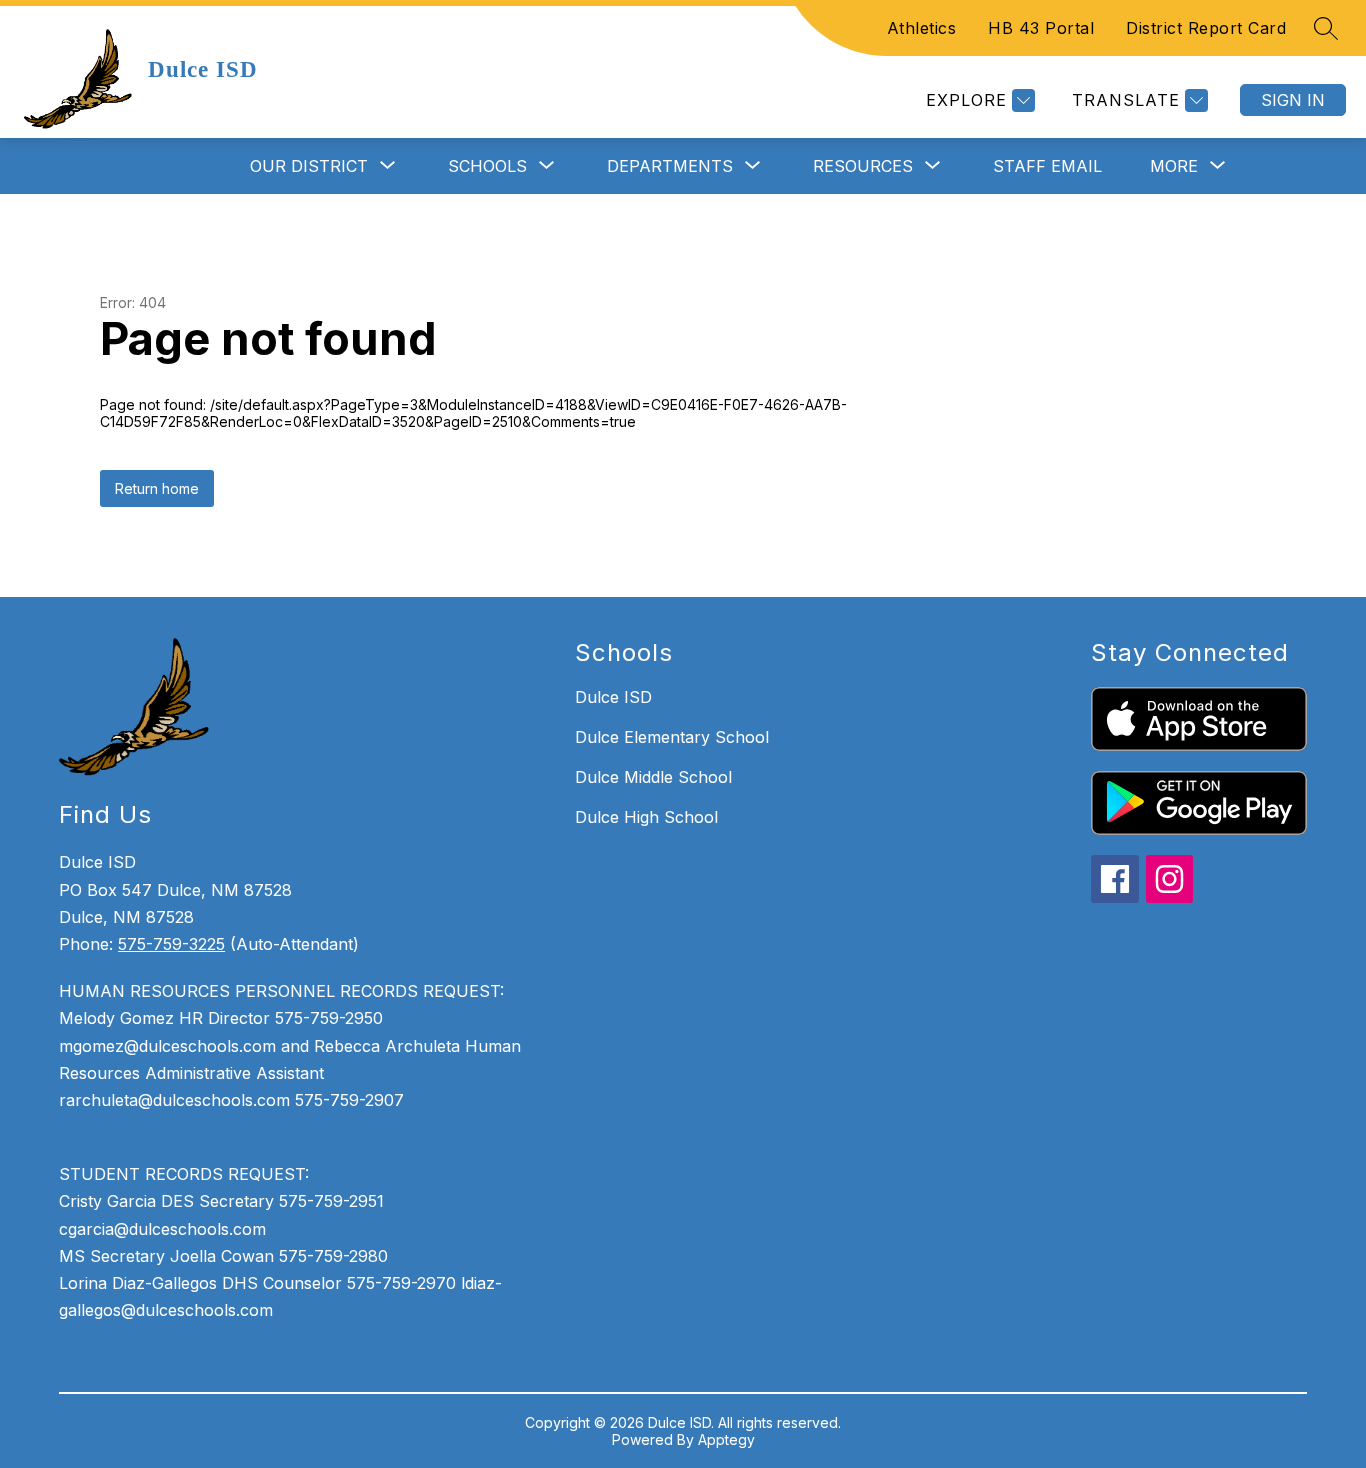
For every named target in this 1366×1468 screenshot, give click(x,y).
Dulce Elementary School (672, 737)
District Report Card (1206, 28)
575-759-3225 (171, 944)
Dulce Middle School (653, 777)
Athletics (922, 28)
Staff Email (1047, 166)
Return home (157, 488)
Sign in (1293, 100)
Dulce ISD (613, 697)
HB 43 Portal (1041, 28)
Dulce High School (646, 817)
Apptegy (726, 1439)
